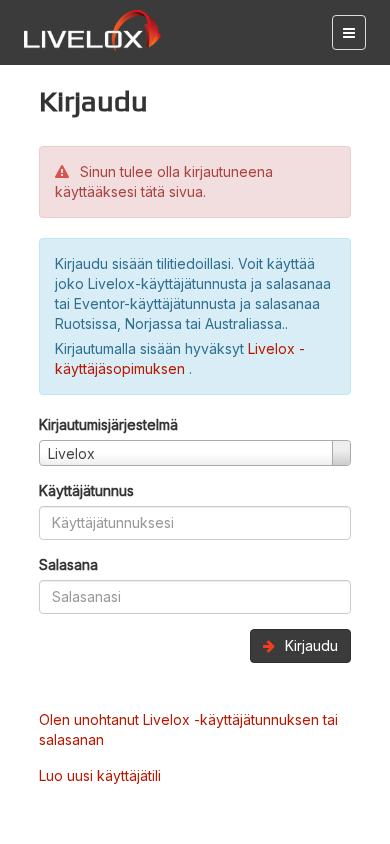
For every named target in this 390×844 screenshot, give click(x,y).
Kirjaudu (309, 645)
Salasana (68, 564)
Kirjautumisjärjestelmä (108, 424)
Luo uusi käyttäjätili (100, 775)
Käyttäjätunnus (86, 490)
